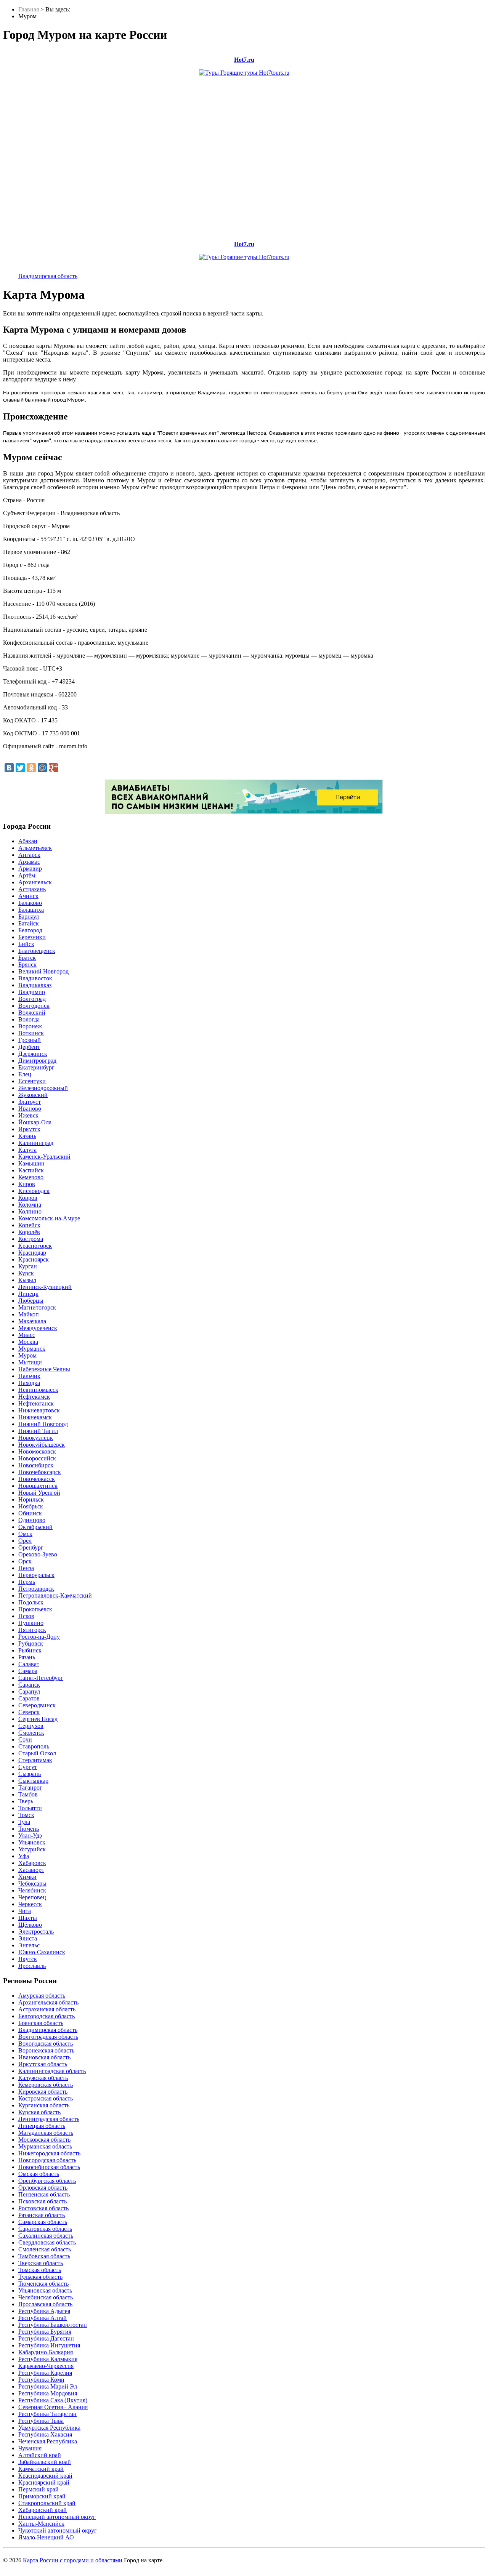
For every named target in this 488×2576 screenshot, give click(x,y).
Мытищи (30, 1362)
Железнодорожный (43, 1088)
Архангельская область (48, 2002)
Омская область (39, 2174)
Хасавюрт (31, 1870)
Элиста (28, 1938)
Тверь (26, 1801)
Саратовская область (45, 2229)
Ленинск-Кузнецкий (45, 1287)
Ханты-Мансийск (41, 2524)
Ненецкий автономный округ (57, 2517)
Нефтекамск (34, 1397)
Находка (29, 1383)
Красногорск (35, 1246)
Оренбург (31, 1547)
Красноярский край (44, 2482)
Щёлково (30, 1925)
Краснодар (32, 1253)
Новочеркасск (37, 1479)
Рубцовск (31, 1643)
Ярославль (32, 1966)
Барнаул (29, 917)
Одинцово (32, 1520)
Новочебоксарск (40, 1472)
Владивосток (35, 978)
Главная (29, 9)
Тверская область (41, 2263)
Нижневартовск (39, 1410)
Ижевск (28, 1115)
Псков (26, 1616)
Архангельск (35, 882)
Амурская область (42, 1996)
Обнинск (30, 1513)
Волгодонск (34, 1006)
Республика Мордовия (48, 2393)
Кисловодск (34, 1191)
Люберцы (31, 1301)
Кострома (31, 1239)
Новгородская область (47, 2160)
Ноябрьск (31, 1506)
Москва (28, 1342)
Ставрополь (34, 1746)
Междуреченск (38, 1328)
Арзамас (29, 862)
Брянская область (41, 2023)
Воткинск (31, 1033)
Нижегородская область (49, 2153)
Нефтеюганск (36, 1403)
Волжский (32, 1013)
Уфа (24, 1856)
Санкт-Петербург (41, 1678)
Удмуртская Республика (49, 2428)
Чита (25, 1911)
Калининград (36, 1143)
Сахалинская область (46, 2236)
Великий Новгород (43, 971)
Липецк (28, 1294)
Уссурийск (32, 1849)
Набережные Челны (44, 1369)
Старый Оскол (37, 1753)
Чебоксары (32, 1884)
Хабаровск (32, 1863)
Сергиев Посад (38, 1719)
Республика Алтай (43, 2318)
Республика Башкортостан (53, 2325)
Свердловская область (47, 2242)
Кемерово (31, 1177)
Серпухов (31, 1726)
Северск (29, 1712)
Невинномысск (38, 1390)
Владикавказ (35, 985)
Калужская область (43, 2078)
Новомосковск (37, 1451)
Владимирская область (48, 276)
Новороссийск (37, 1458)
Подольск (31, 1602)
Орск (25, 1561)
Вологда (29, 1019)
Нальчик (29, 1376)
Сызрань (30, 1774)
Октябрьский (35, 1527)
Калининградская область (52, 2071)
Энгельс (29, 1945)
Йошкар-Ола (35, 1122)
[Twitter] (20, 768)
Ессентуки (32, 1081)
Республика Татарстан (47, 2414)
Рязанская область (42, 2215)
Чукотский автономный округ (58, 2530)
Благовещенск (37, 951)
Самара (28, 1671)
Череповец (32, 1897)
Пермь (27, 1582)
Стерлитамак (35, 1760)
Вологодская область (46, 2044)
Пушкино (31, 1623)
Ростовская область (43, 2208)
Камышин (31, 1163)
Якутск (28, 1959)
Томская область (40, 2270)
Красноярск (34, 1259)
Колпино (30, 1211)
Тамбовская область (44, 2256)
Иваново (30, 1109)
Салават (29, 1664)
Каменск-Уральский (44, 1157)
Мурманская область (45, 2146)
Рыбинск (30, 1650)
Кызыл (27, 1280)
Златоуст (30, 1102)
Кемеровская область (46, 2085)
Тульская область (40, 2277)
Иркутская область (43, 2064)
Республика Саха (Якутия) (53, 2400)
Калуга (27, 1150)
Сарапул (29, 1691)
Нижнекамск (35, 1417)
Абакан (28, 841)
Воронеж (30, 1026)
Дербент (29, 1047)
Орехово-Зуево (38, 1554)
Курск (26, 1273)
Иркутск (29, 1129)
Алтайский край (40, 2455)
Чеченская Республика (48, 2441)
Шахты (28, 1918)
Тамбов (28, 1794)
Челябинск (32, 1890)
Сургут (28, 1767)
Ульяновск (32, 1842)
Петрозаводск (36, 1589)
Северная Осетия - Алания (53, 2407)
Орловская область (43, 2188)
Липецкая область (42, 2126)
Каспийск (31, 1170)
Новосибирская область (49, 2167)
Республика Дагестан (46, 2338)
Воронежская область (46, 2050)
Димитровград (37, 1061)
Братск (27, 958)
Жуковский (33, 1095)
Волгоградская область (48, 2037)
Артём (27, 875)
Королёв (29, 1232)
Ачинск (28, 896)
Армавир (30, 869)
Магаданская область (46, 2133)
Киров (27, 1184)
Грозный (30, 1040)
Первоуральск (36, 1575)
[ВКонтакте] (9, 768)
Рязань (27, 1657)
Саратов (29, 1698)
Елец (25, 1074)
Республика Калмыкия (48, 2359)
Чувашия (30, 2448)
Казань (27, 1136)
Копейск (29, 1225)
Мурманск (32, 1349)
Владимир (32, 992)
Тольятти (30, 1808)
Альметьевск (35, 848)
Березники (32, 937)
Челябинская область (46, 2297)
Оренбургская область (47, 2181)
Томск (26, 1815)
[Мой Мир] (42, 768)
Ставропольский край (47, 2503)
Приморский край (42, 2496)
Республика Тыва (41, 2421)
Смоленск (31, 1733)
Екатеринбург (36, 1067)
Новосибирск (36, 1465)
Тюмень (29, 1829)
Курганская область (44, 2105)
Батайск (29, 923)
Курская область (39, 2112)
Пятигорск (32, 1630)
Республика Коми (41, 2380)
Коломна (30, 1205)
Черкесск (30, 1904)
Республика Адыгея (44, 2311)
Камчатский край (41, 2469)
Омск (25, 1534)
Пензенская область (44, 2194)
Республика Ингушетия (49, 2345)
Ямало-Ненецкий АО (46, 2537)
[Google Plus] (53, 768)
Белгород (30, 930)
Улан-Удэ (30, 1836)
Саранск (29, 1685)
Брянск (27, 965)
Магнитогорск (37, 1307)
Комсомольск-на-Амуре (49, 1218)
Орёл (25, 1541)
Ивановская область (44, 2057)
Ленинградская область (49, 2119)
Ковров (28, 1198)
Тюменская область (43, 2284)
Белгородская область (47, 2016)
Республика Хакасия (45, 2434)
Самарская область (43, 2222)
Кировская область (43, 2092)
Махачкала (32, 1321)
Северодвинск (37, 1705)
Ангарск (29, 855)
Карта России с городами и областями (73, 2560)
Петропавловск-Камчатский (55, 1595)
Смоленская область (45, 2249)
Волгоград (32, 999)
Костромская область (46, 2098)
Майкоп (29, 1314)
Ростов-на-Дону (39, 1637)
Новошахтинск (38, 1486)
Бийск (26, 944)
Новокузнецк (36, 1438)
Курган (28, 1266)
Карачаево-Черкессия (46, 2366)
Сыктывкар (33, 1781)
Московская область (44, 2140)
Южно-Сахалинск (42, 1952)
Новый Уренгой (39, 1493)
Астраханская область (47, 2009)
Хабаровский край (43, 2510)
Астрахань (32, 889)
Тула (24, 1822)
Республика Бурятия (45, 2332)
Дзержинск (33, 1054)
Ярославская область (45, 2304)
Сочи (25, 1739)
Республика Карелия (45, 2373)
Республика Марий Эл (48, 2386)
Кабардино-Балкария (46, 2352)
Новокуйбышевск (42, 1445)
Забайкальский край (45, 2462)
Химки (27, 1877)
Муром (27, 1355)
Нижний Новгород (43, 1424)
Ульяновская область (45, 2290)
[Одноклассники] (31, 768)
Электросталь (36, 1932)
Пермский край (39, 2489)
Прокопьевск (35, 1609)
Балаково (30, 903)
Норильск (31, 1499)
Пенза (26, 1568)
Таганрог (30, 1788)
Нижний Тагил (38, 1431)
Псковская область (43, 2201)
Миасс (27, 1335)
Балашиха (31, 910)
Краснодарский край (45, 2476)
